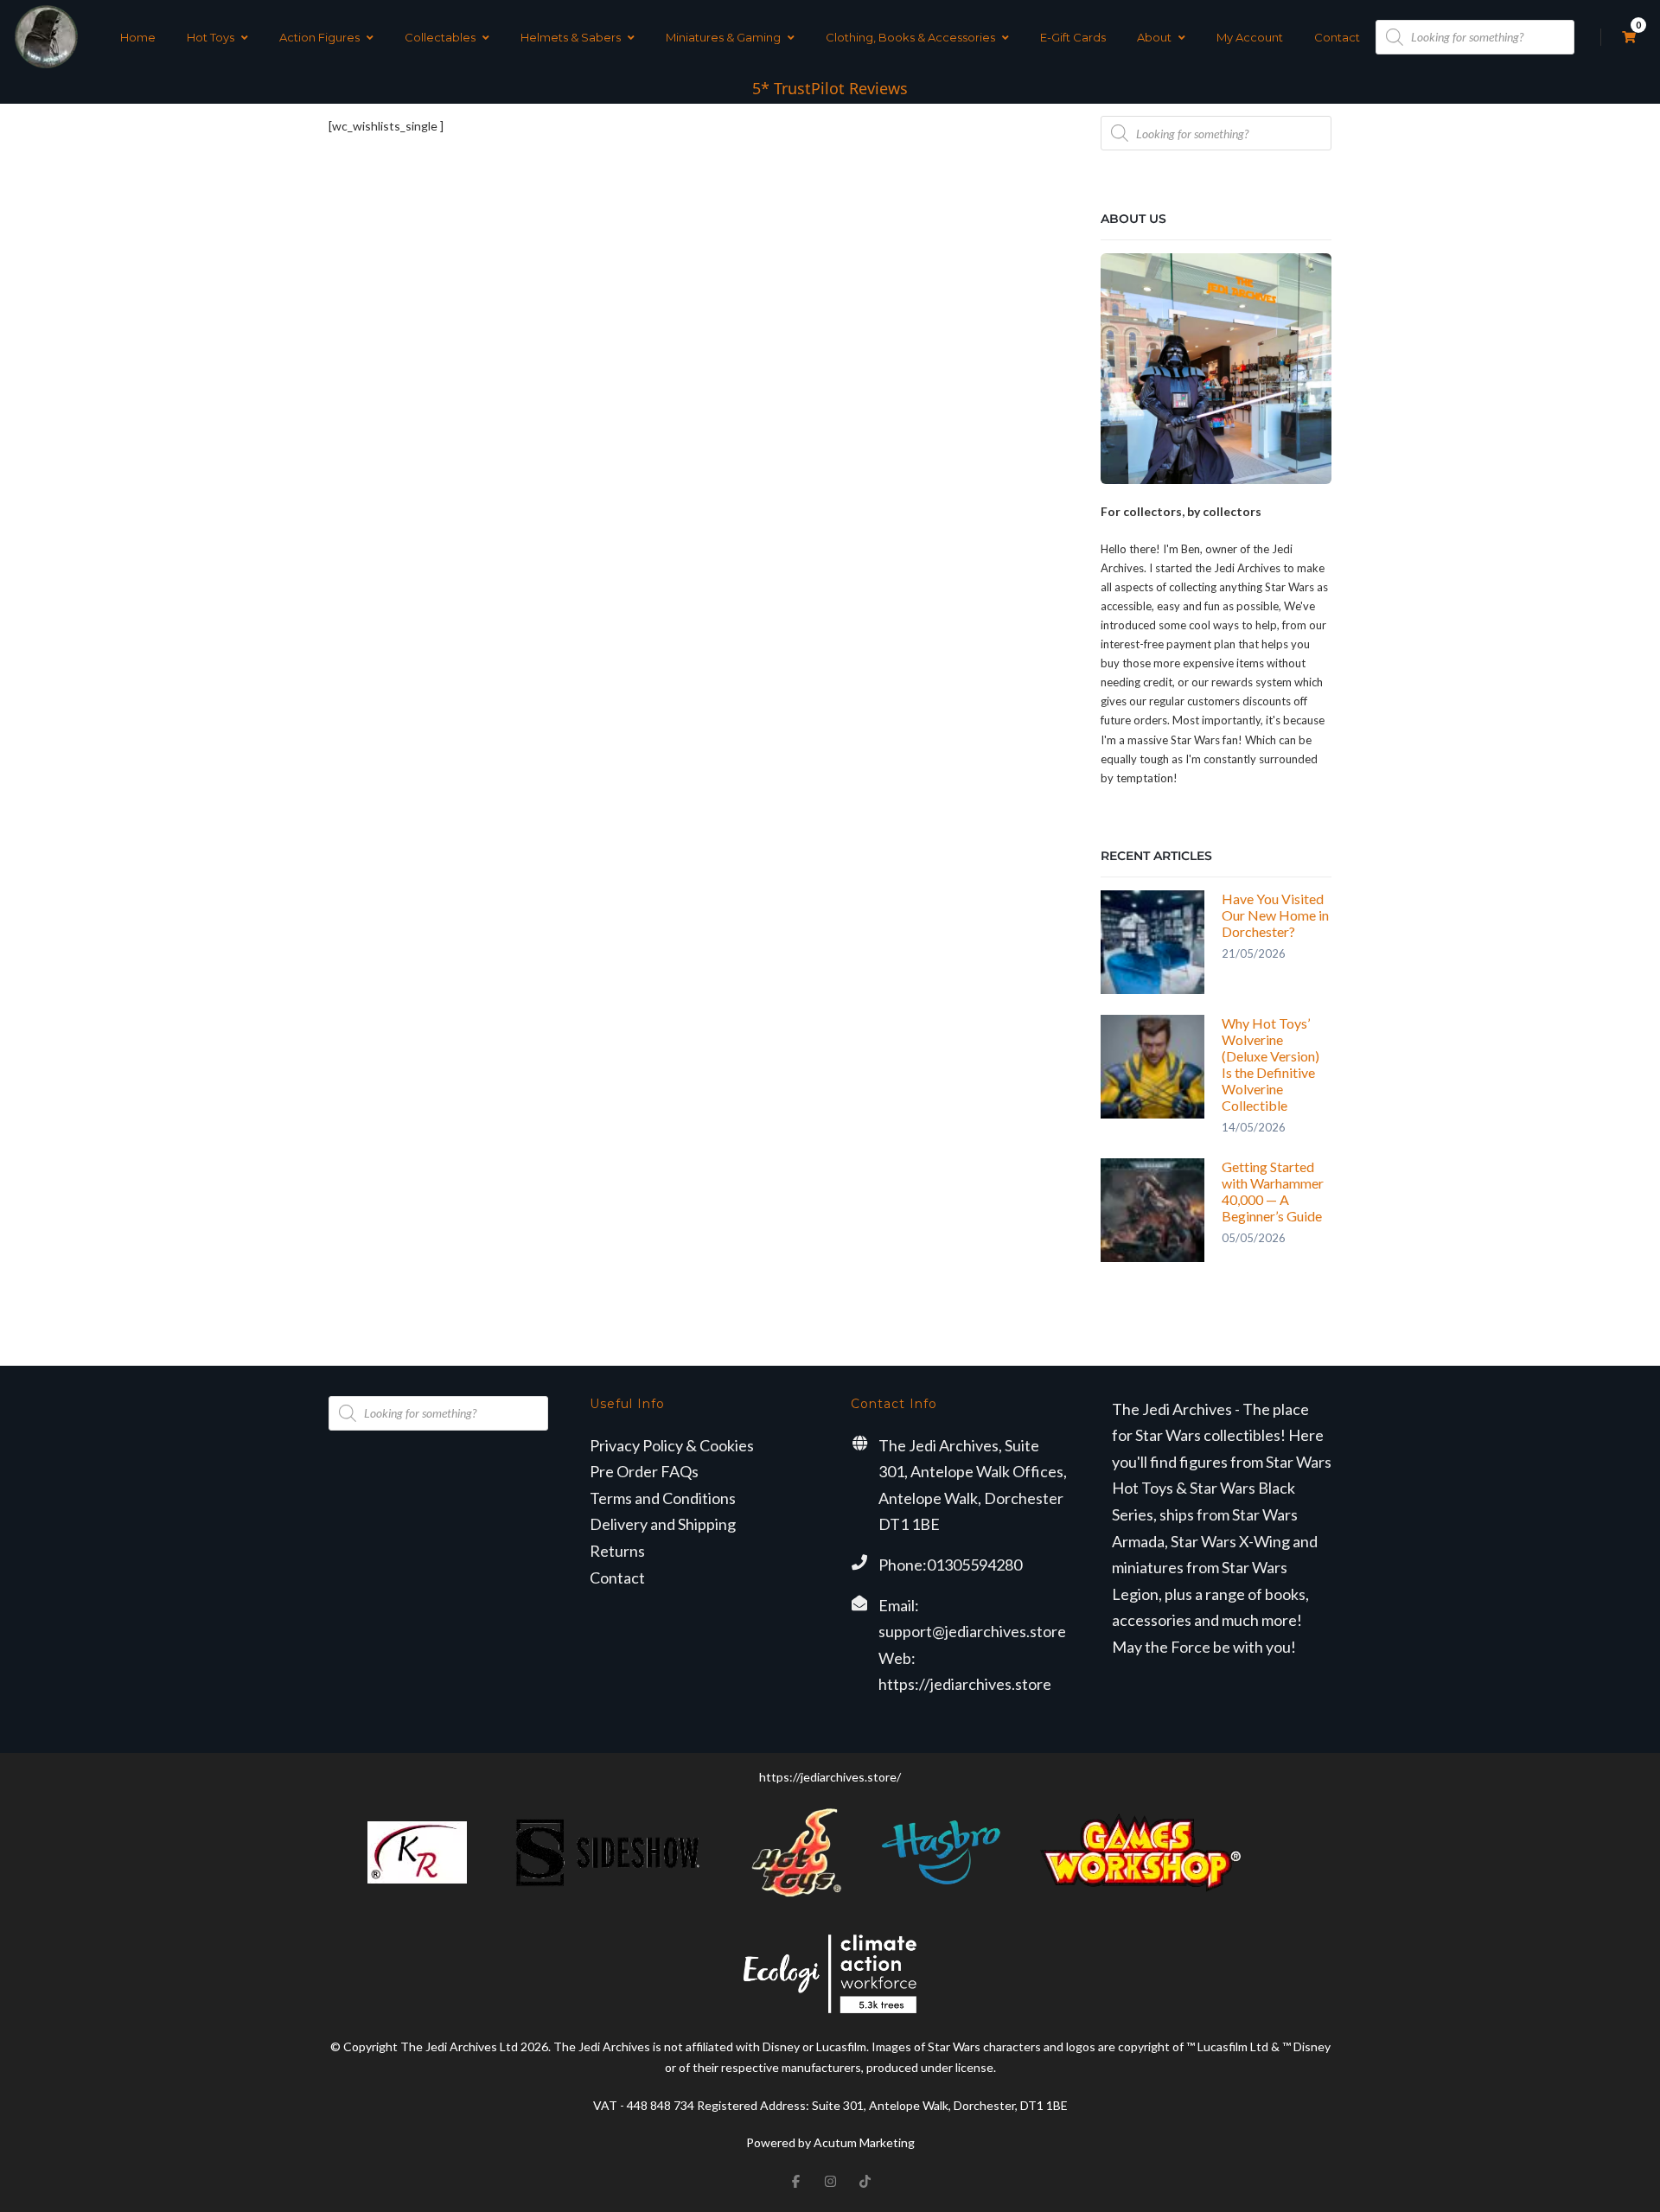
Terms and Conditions (663, 1498)
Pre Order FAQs (644, 1471)
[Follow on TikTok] (865, 2181)
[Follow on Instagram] (830, 2181)
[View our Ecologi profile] (830, 1974)
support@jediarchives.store (972, 1631)
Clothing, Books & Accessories (910, 37)
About (1154, 37)
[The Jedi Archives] (46, 37)
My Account (1250, 37)
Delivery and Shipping (663, 1524)
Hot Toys (211, 37)
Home (138, 37)
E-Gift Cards (1073, 37)
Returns (617, 1551)
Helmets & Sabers (571, 37)
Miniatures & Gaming (723, 37)
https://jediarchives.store (965, 1684)
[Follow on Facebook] (795, 2181)
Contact (1337, 37)
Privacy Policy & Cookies (672, 1445)
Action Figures (319, 37)
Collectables (440, 37)
